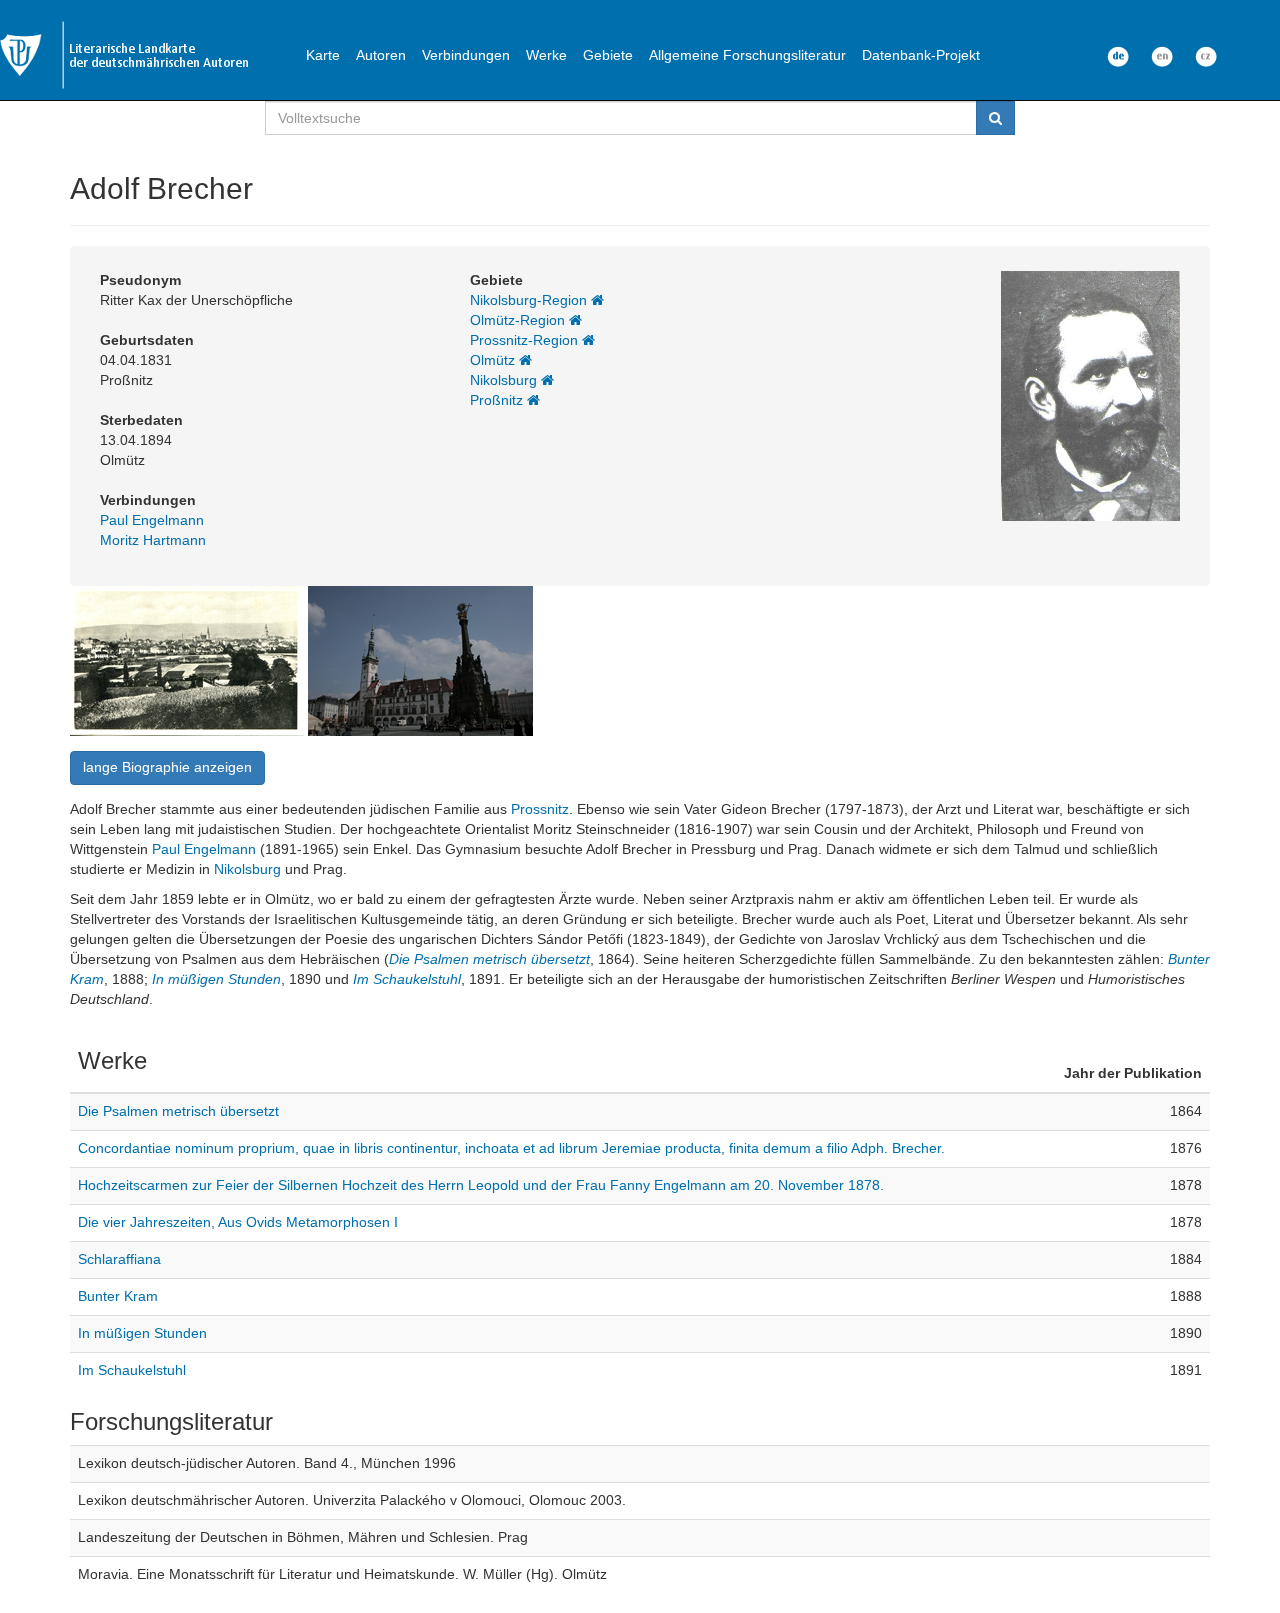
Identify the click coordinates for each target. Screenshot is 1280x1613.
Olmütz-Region (519, 320)
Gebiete (608, 55)
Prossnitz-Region (526, 340)
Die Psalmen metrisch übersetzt (489, 959)
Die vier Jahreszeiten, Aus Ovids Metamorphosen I (238, 1222)
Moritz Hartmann (153, 540)
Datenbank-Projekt (921, 55)
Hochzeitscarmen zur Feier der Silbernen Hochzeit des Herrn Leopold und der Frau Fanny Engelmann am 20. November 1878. (481, 1185)
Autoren (381, 55)
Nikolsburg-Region (530, 300)
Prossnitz (540, 809)
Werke (546, 55)
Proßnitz (498, 400)
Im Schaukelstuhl (407, 979)
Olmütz (494, 360)
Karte (323, 55)
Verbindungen (466, 55)
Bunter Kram (118, 1296)
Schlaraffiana (119, 1259)
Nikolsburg (505, 380)
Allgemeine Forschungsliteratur (747, 55)
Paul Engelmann (152, 520)
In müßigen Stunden (216, 979)
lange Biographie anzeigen (167, 767)
